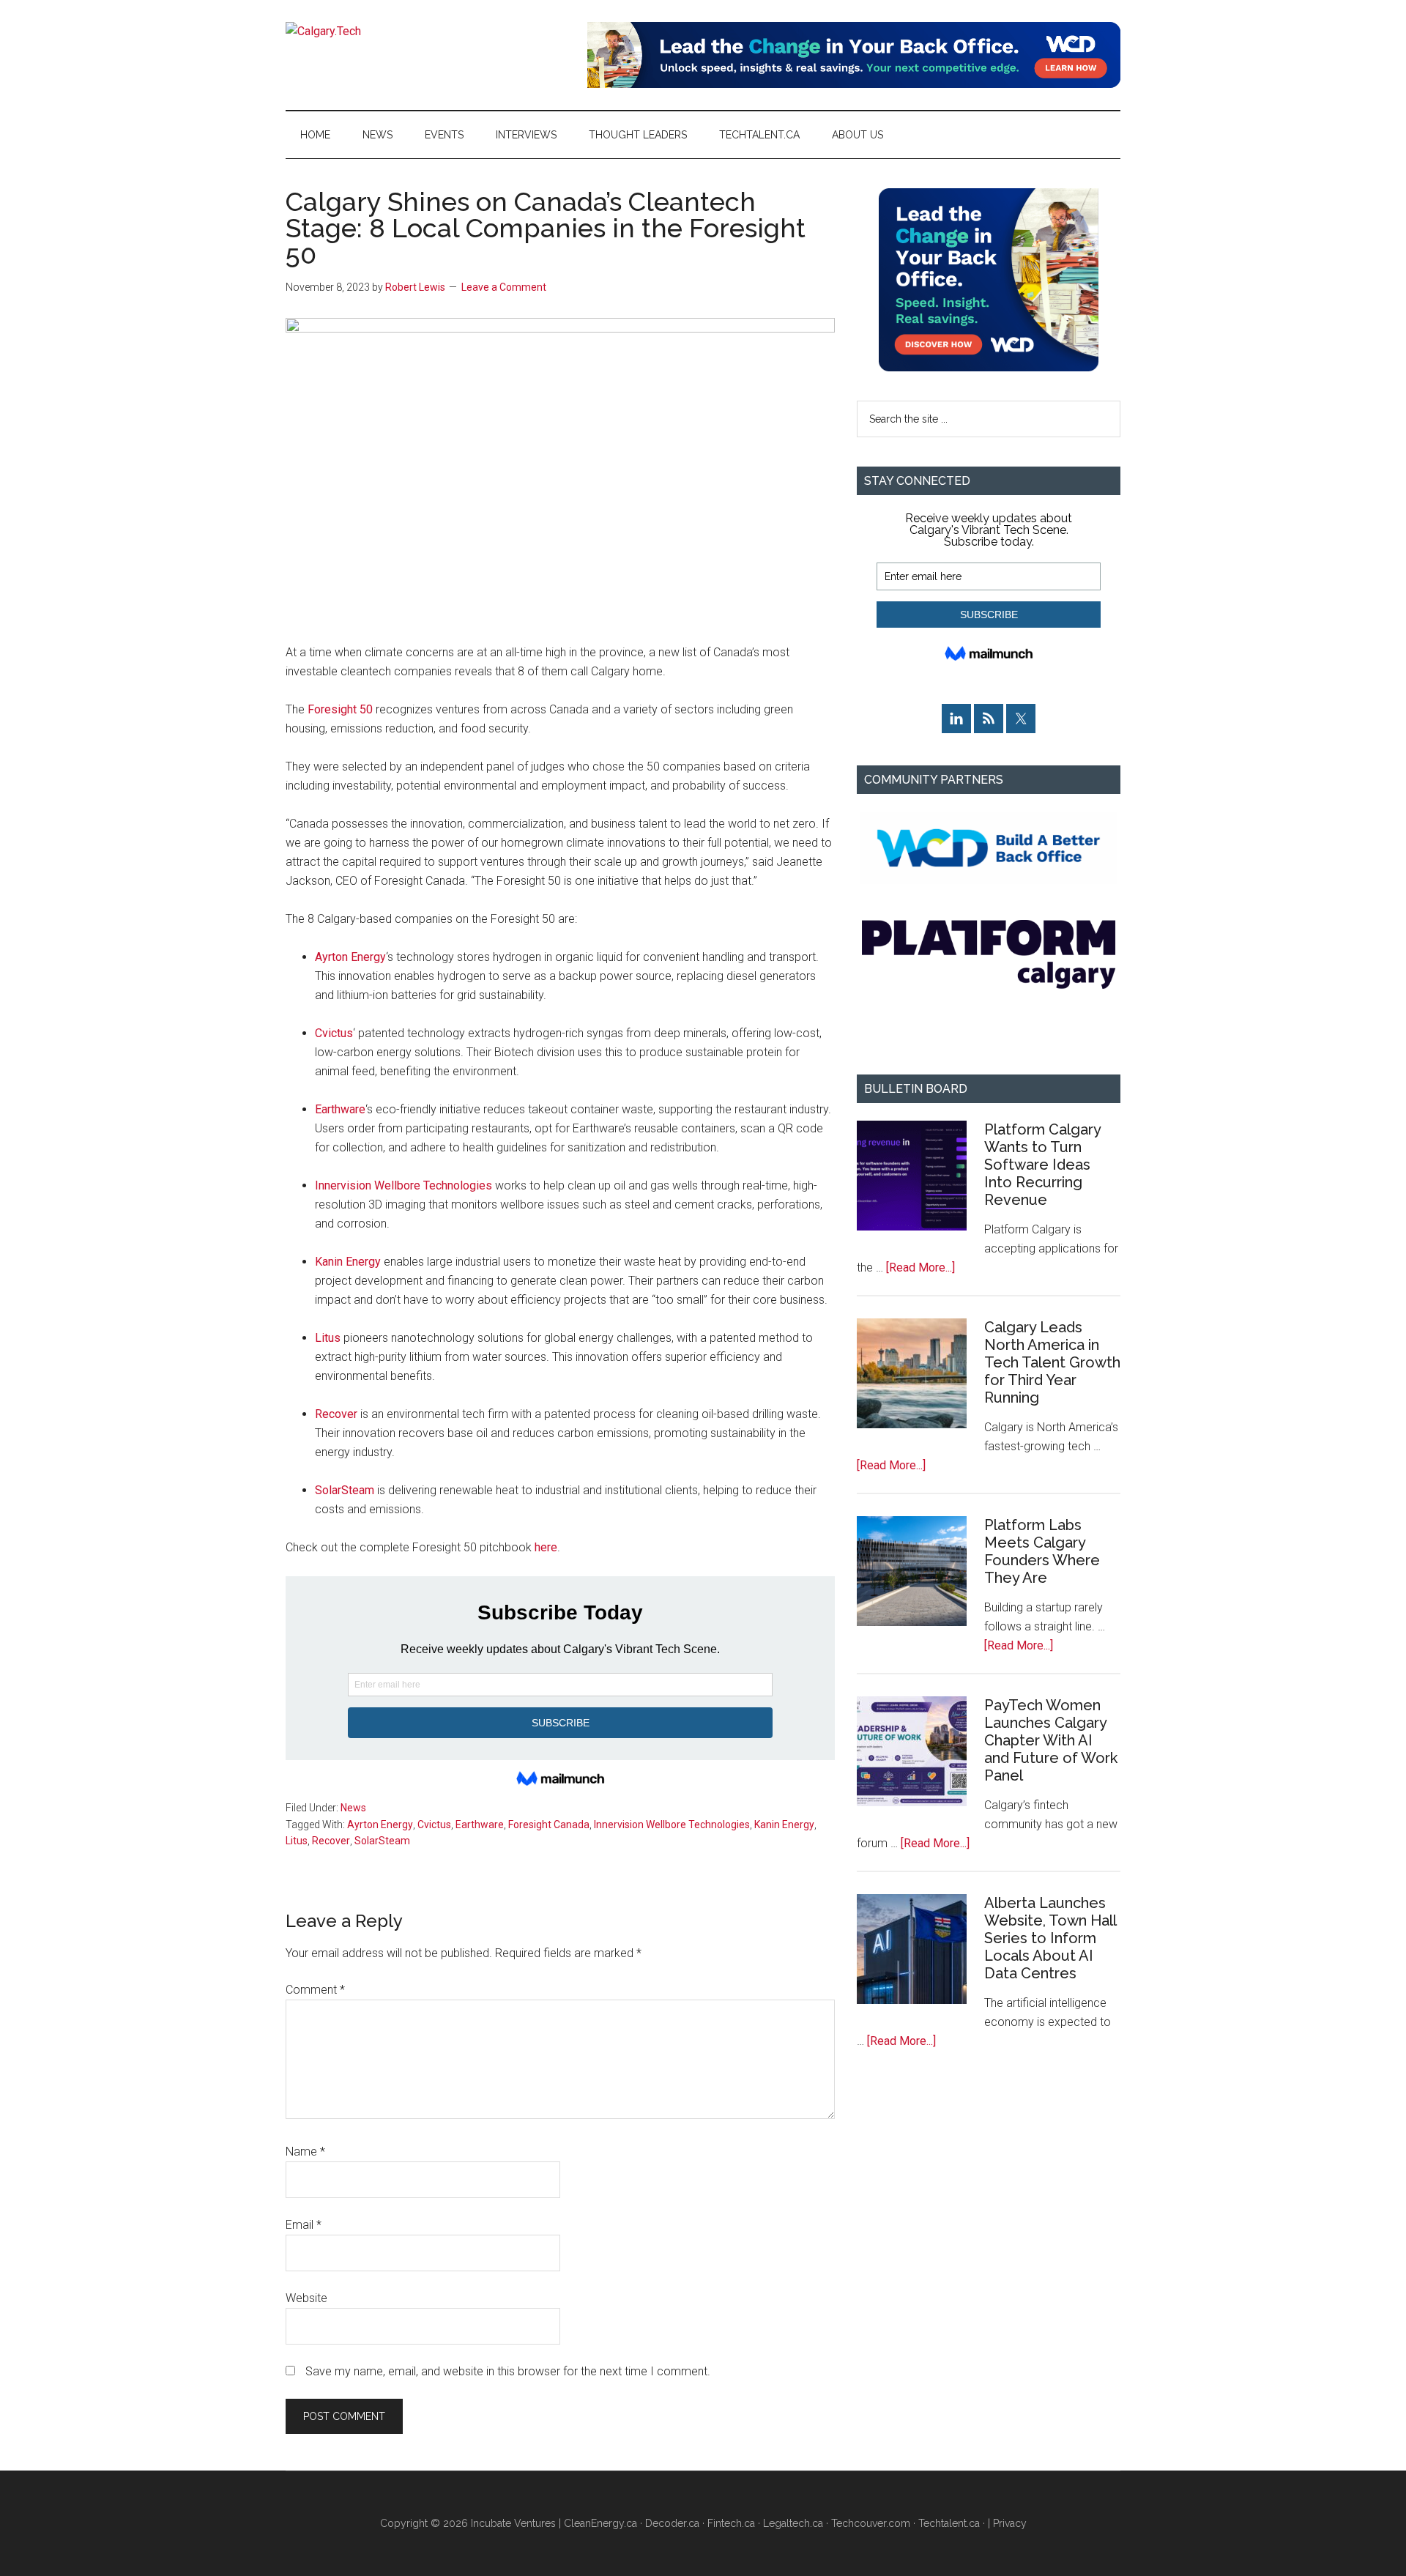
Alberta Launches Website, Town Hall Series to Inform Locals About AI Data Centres (1050, 1938)
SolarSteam (345, 1490)
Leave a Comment (504, 287)
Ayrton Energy (350, 957)
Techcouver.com (871, 2523)
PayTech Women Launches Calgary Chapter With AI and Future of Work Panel (1051, 1740)
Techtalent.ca (949, 2523)
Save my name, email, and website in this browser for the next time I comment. (508, 2371)
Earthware (340, 1109)
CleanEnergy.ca (600, 2523)
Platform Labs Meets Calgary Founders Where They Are (1042, 1551)
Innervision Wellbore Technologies (403, 1185)
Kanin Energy (348, 1262)
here (546, 1547)
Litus (328, 1338)
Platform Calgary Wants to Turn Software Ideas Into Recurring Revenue (1042, 1165)
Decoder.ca (672, 2523)
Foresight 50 (340, 709)
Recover (336, 1414)
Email (304, 2225)
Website (306, 2298)
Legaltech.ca (793, 2523)
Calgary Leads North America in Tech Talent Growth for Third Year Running (1052, 1362)
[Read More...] (920, 1267)
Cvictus (334, 1033)
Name (305, 2152)
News (353, 1808)
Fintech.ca (731, 2523)
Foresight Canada (549, 1825)
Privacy (1010, 2523)
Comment (315, 1990)
